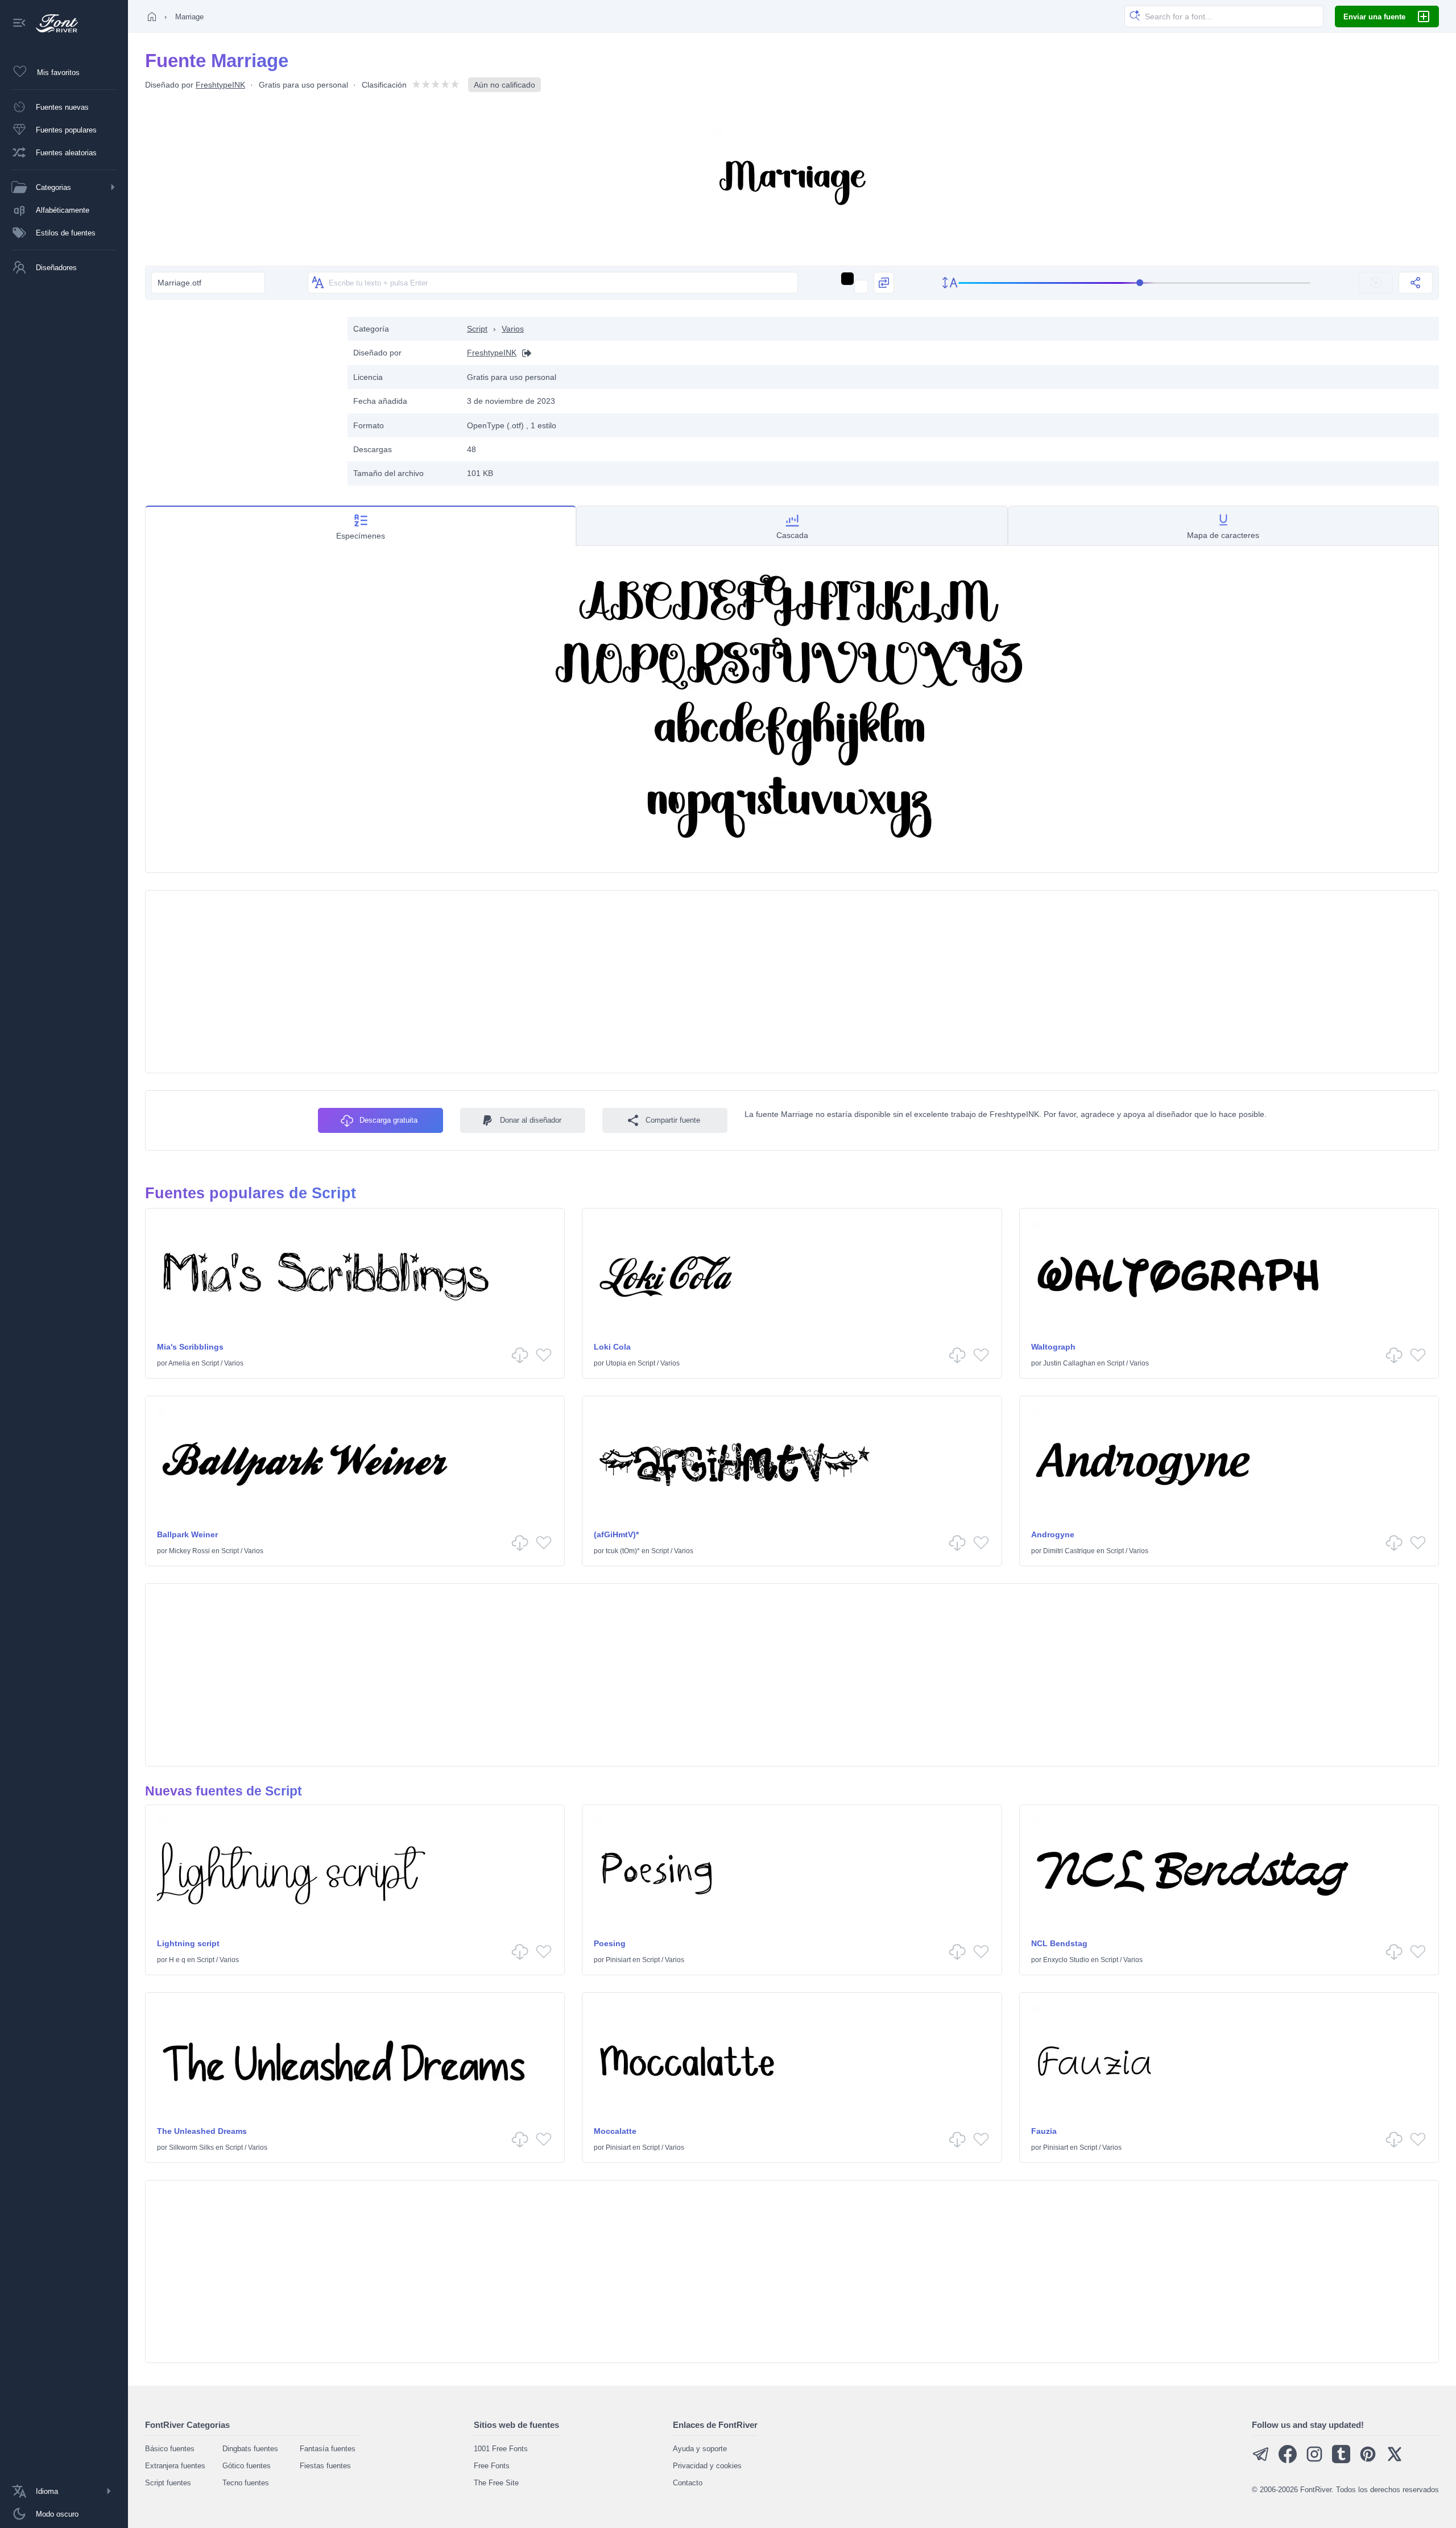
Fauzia (1044, 2131)
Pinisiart (618, 1960)
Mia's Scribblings (190, 1347)
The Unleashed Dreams (202, 2131)
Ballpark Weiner (187, 1534)
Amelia (179, 1363)
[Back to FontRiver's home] (53, 23)
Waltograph (1053, 1347)
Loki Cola (612, 1347)
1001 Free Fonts (501, 2449)
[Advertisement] (241, 396)
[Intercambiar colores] (884, 283)
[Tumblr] (1341, 2461)
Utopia (616, 1363)
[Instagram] (1314, 2461)
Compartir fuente (673, 1120)
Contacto (688, 2483)
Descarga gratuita (388, 1120)
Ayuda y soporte (700, 2449)
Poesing (610, 1943)
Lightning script (188, 1943)
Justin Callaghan (1069, 1363)
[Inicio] (152, 16)
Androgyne (1053, 1534)
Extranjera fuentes (175, 2466)
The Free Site (496, 2483)
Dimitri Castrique (1069, 1551)
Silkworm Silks (191, 2148)
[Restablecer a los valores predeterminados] (1376, 283)
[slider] (1135, 283)
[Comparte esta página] (1416, 283)
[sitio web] (524, 353)
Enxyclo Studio (1066, 1960)
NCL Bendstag (1059, 1943)
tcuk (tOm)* (623, 1551)
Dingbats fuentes (250, 2449)
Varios (513, 329)
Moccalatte (615, 2131)
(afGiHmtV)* (616, 1534)
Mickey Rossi (189, 1551)
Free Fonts (492, 2466)
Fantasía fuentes (328, 2449)
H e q (177, 1960)
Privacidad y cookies (707, 2466)
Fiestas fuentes (325, 2466)
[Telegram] (1261, 2461)
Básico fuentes (170, 2449)
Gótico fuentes (247, 2466)
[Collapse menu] (19, 24)
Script (477, 329)
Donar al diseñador (531, 1120)
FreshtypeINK (220, 85)
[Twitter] (1395, 2461)
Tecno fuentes (246, 2483)
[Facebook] (1288, 2461)
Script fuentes (168, 2483)
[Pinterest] (1368, 2461)
